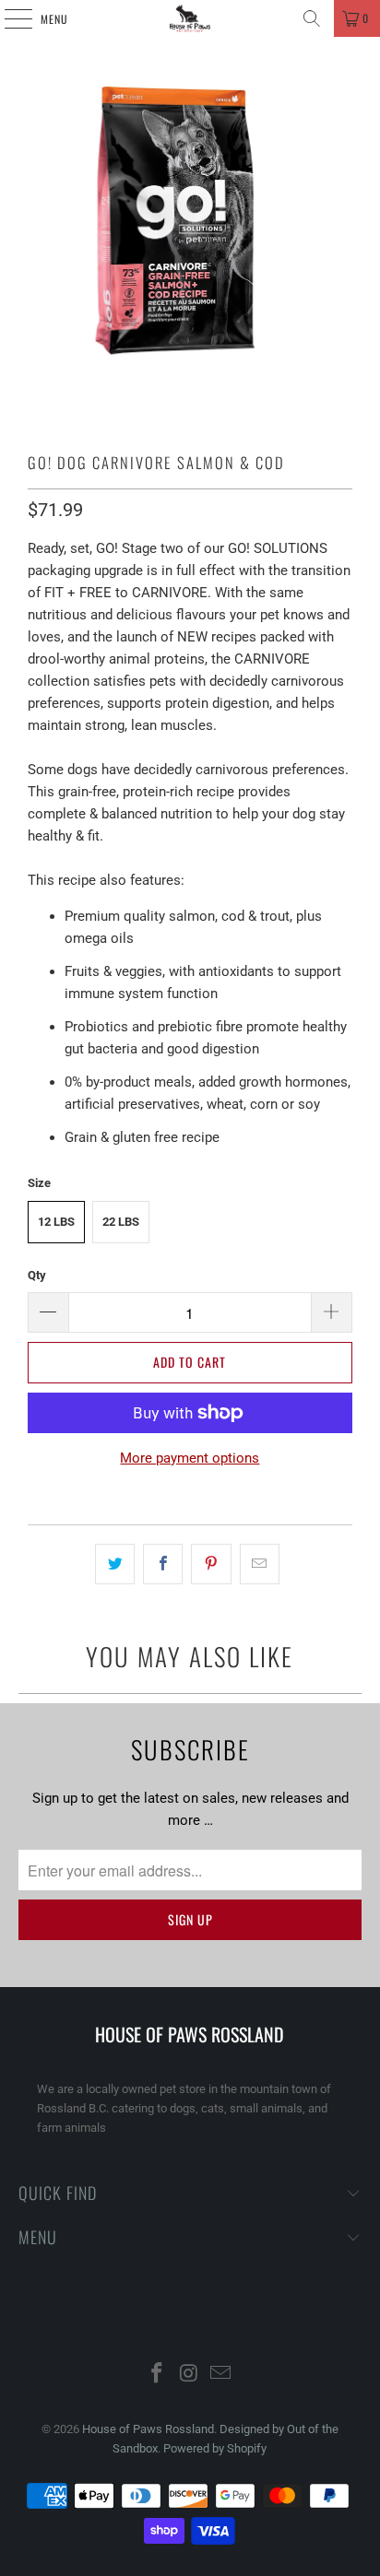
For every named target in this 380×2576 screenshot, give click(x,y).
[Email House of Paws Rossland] (221, 2375)
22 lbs (121, 1222)
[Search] (312, 18)
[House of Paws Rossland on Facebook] (157, 2375)
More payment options (190, 1458)
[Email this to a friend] (260, 1564)
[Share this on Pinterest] (211, 1564)
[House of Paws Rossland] (190, 18)
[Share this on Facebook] (163, 1564)
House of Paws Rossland (148, 2429)
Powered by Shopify (215, 2448)
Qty (37, 1275)
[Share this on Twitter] (115, 1564)
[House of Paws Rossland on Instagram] (189, 2375)
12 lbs (56, 1222)
